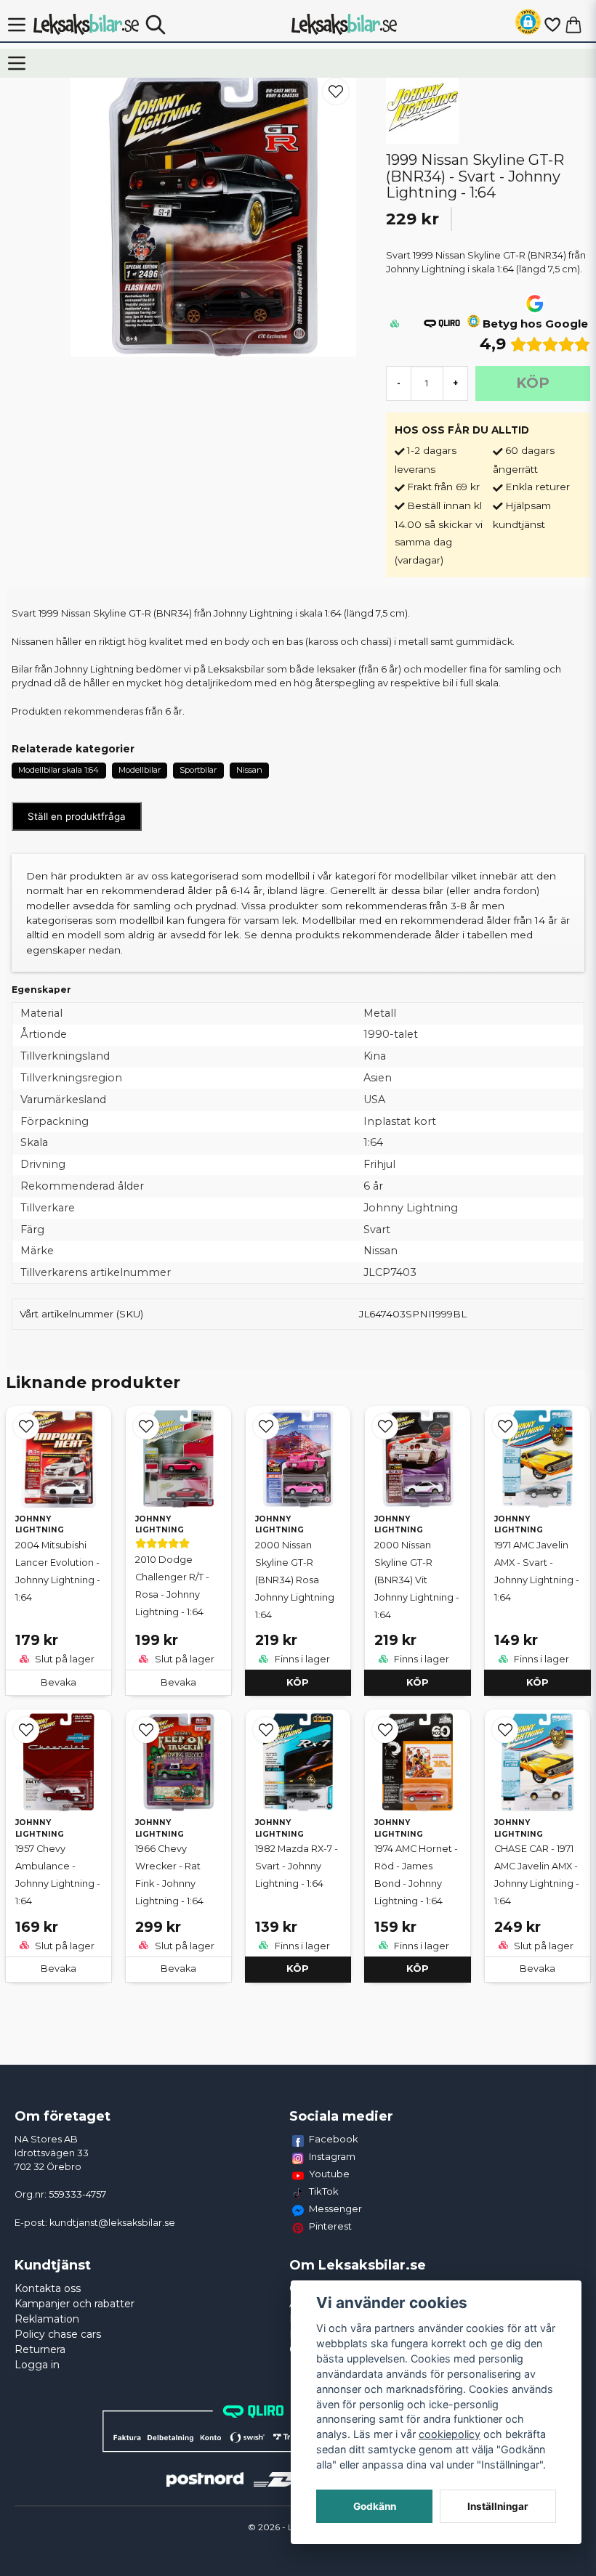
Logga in (37, 2365)
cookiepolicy (450, 2434)
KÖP (298, 1682)
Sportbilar (198, 770)
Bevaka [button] (59, 1682)
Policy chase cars (58, 2334)
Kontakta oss (48, 2288)
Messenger (335, 2209)
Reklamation (47, 2319)
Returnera (40, 2349)
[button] (528, 24)
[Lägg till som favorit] (552, 25)
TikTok (324, 2191)
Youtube (329, 2174)
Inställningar (498, 2506)
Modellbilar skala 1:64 (59, 770)
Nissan (249, 770)
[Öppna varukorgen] (573, 25)
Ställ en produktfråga (77, 816)
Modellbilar (140, 770)
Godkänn (375, 2506)
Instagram (332, 2156)
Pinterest (330, 2226)
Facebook (334, 2139)
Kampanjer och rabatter (74, 2304)
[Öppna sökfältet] (156, 25)
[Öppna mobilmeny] (17, 25)
